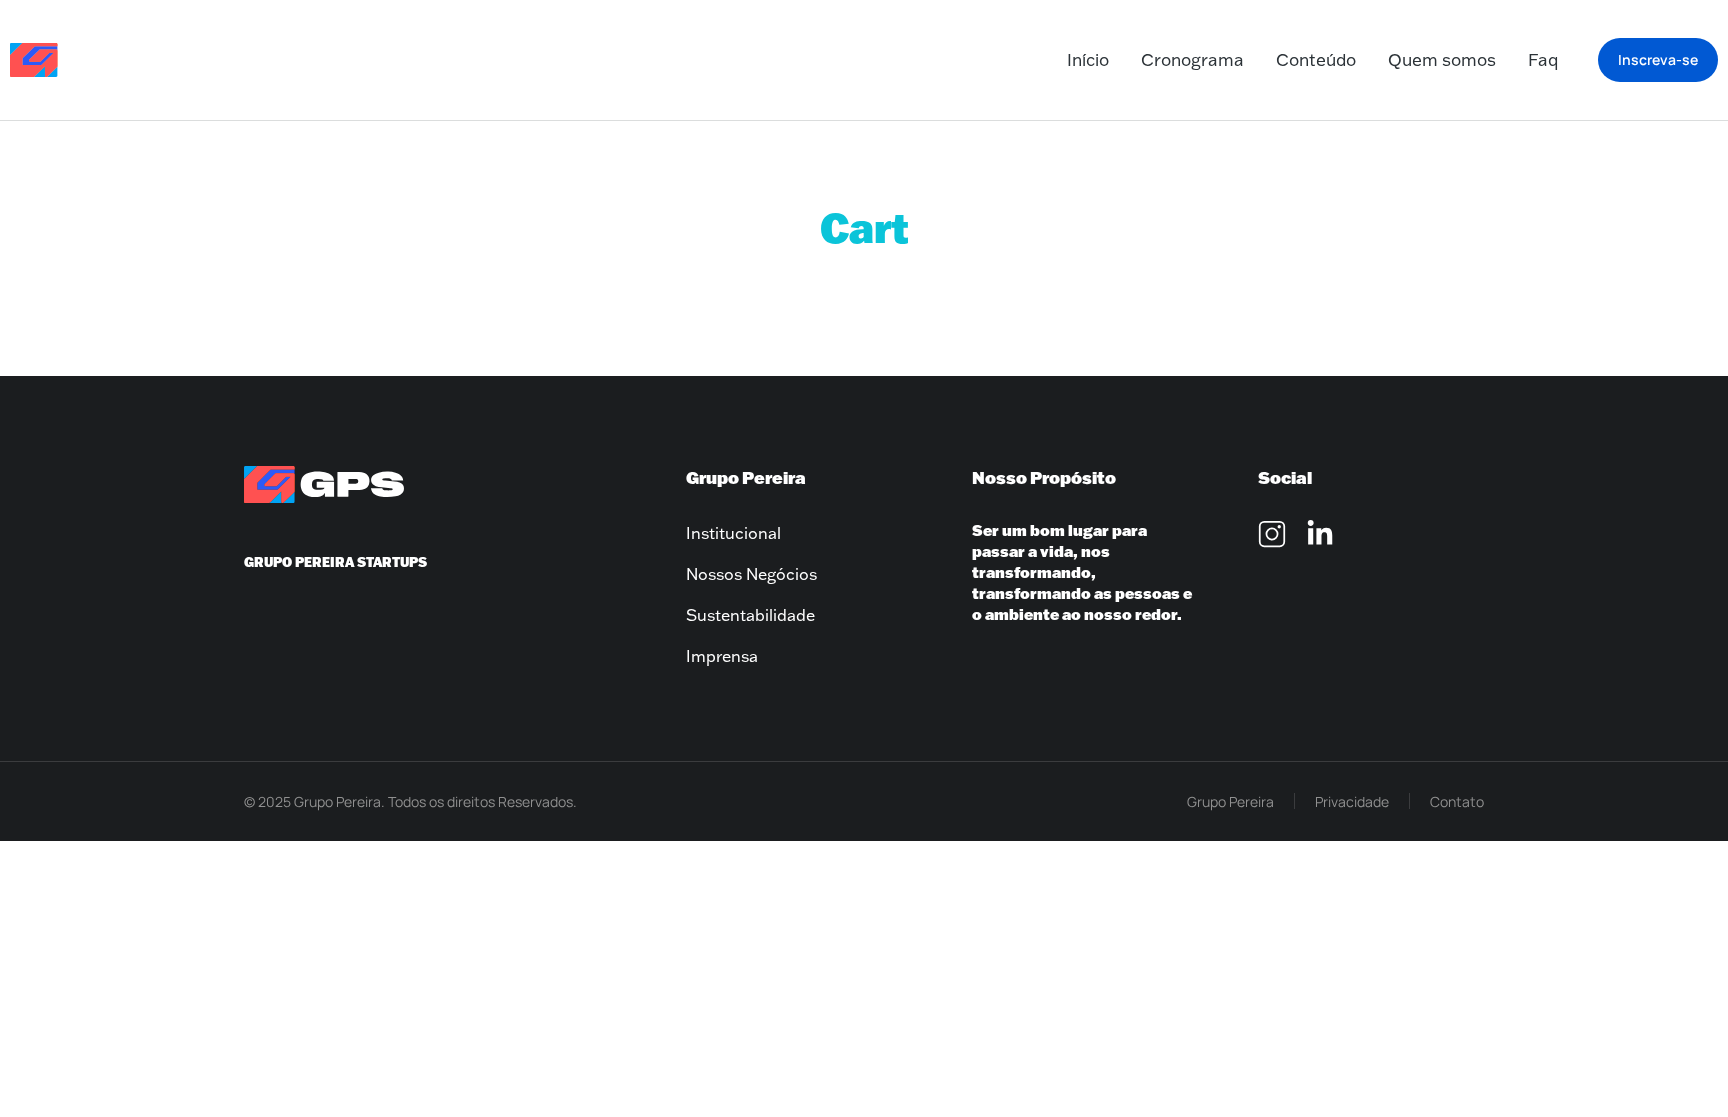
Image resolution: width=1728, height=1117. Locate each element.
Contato (1457, 801)
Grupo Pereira (1230, 801)
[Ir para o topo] (1678, 1067)
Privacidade (1352, 801)
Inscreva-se (1658, 59)
